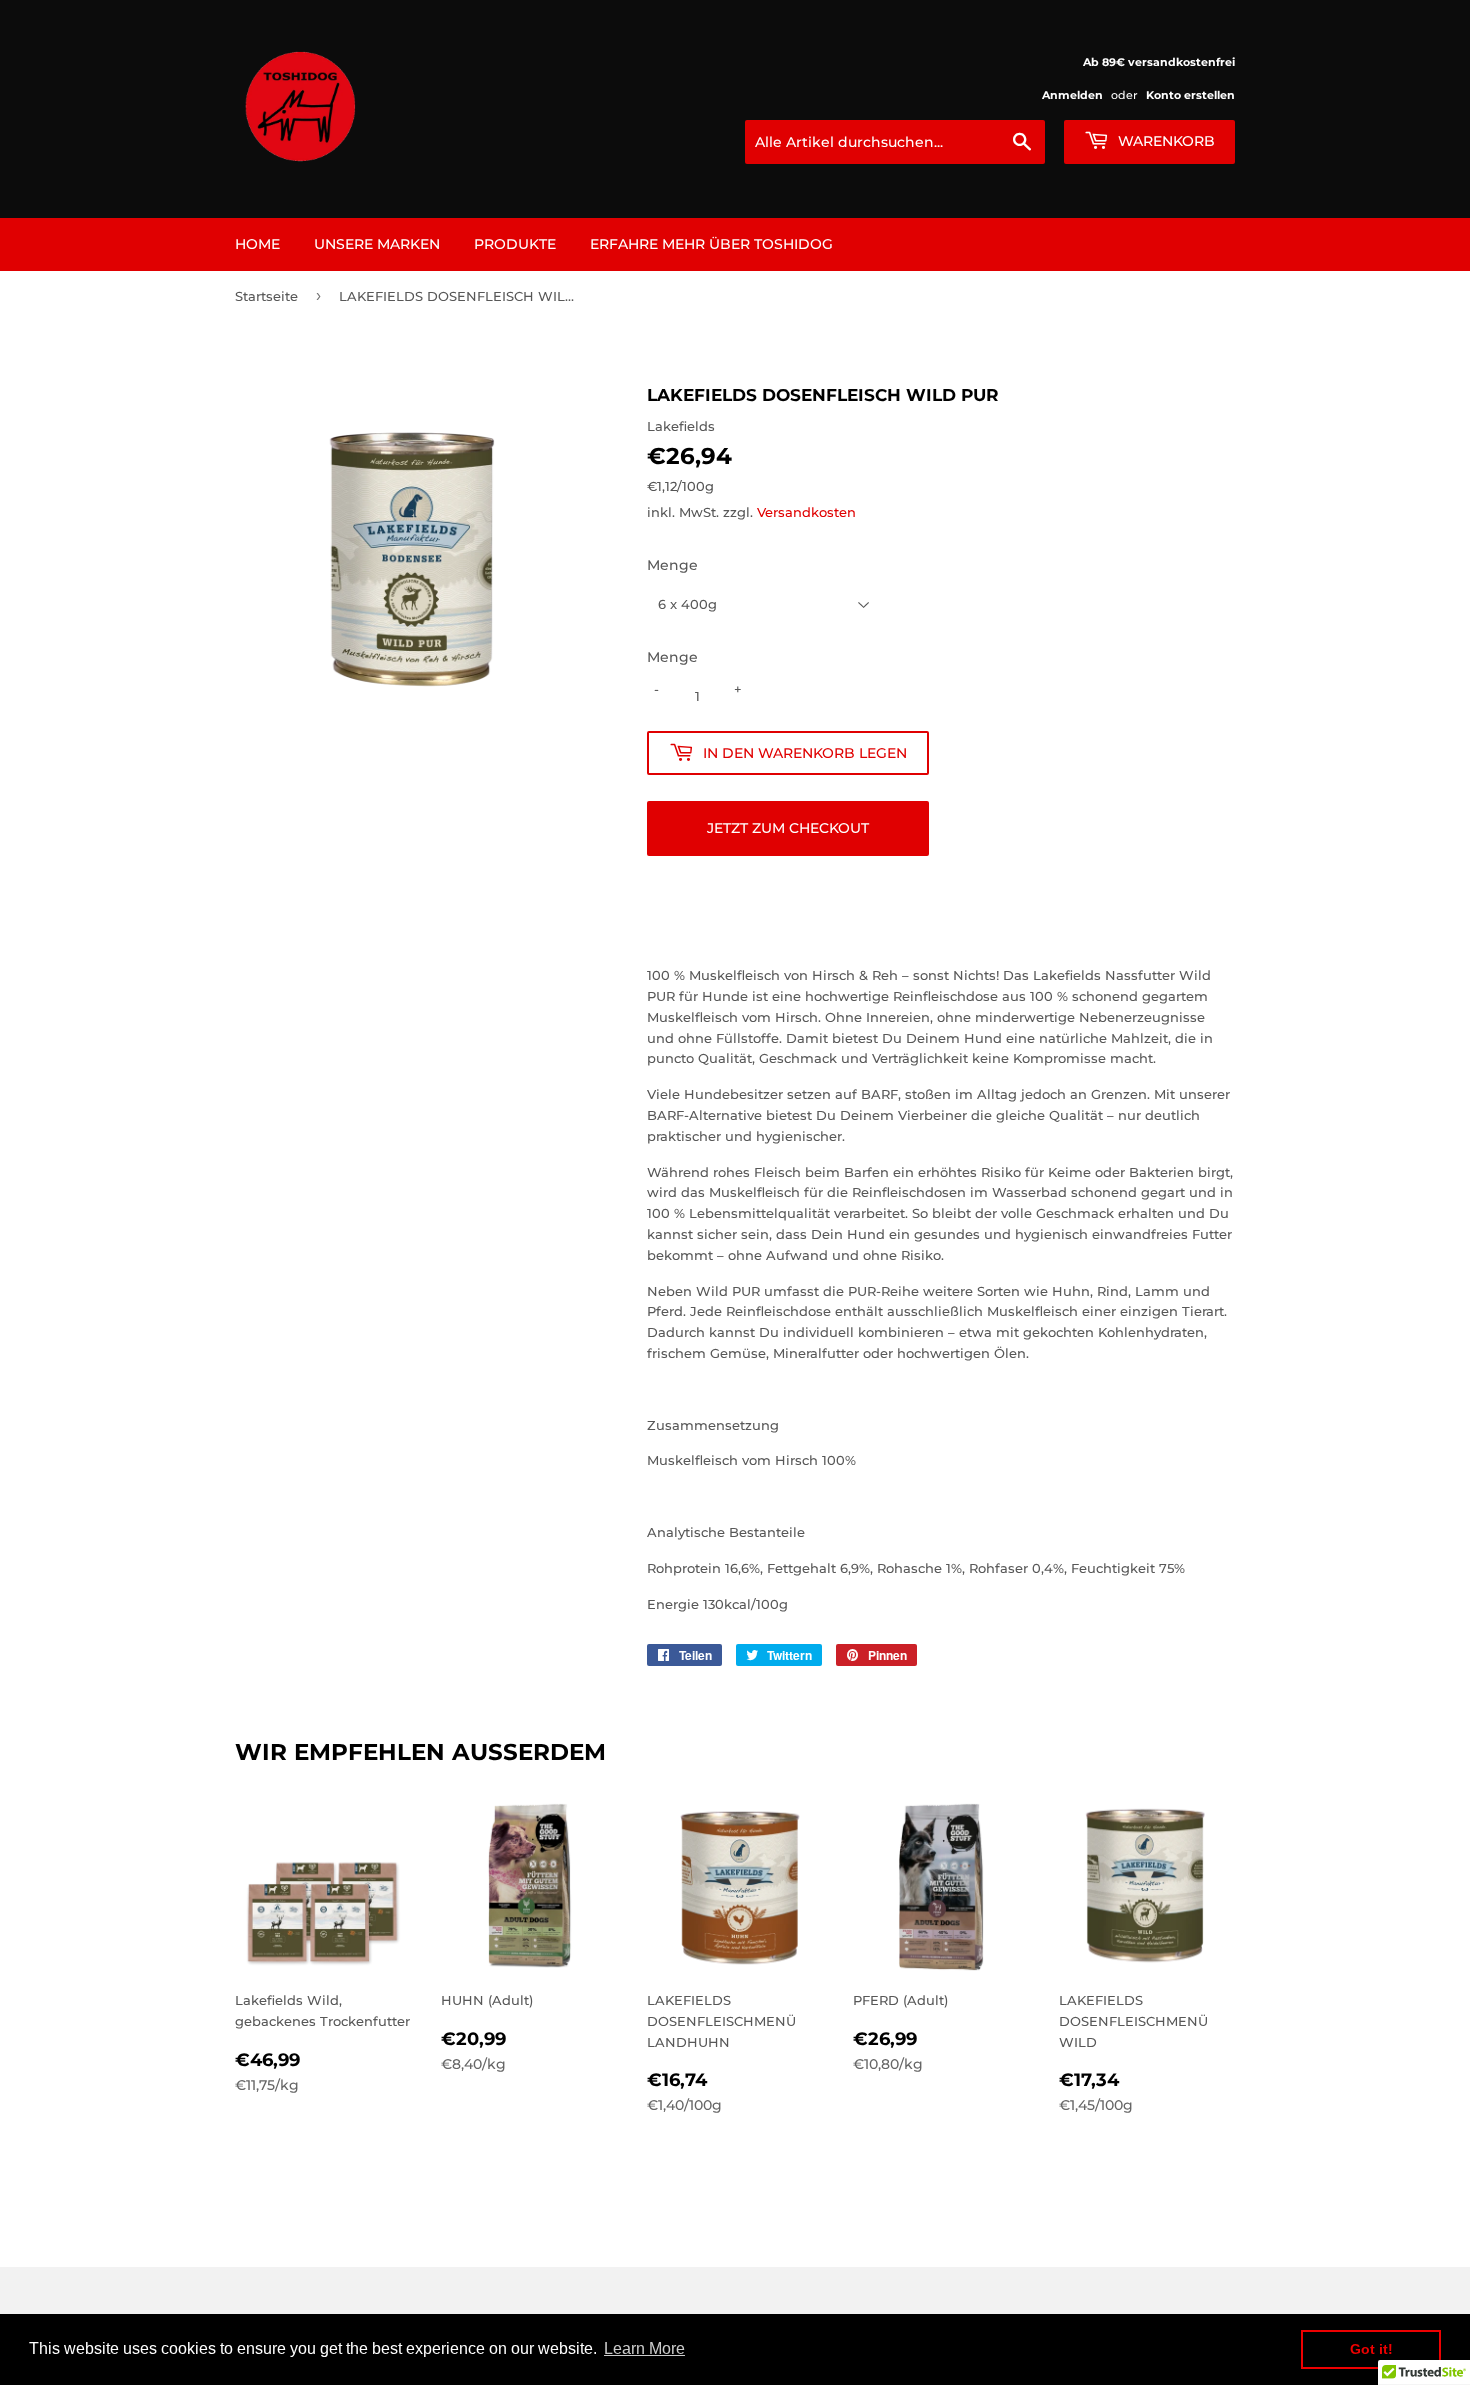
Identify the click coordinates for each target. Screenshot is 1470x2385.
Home (257, 244)
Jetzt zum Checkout (788, 828)
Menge (672, 565)
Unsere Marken (377, 244)
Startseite (266, 296)
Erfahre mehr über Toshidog (711, 244)
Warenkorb (1164, 141)
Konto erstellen (1190, 95)
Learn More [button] (644, 2348)
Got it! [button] (1371, 2349)
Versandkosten (806, 512)
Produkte (515, 244)
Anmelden (1072, 95)
